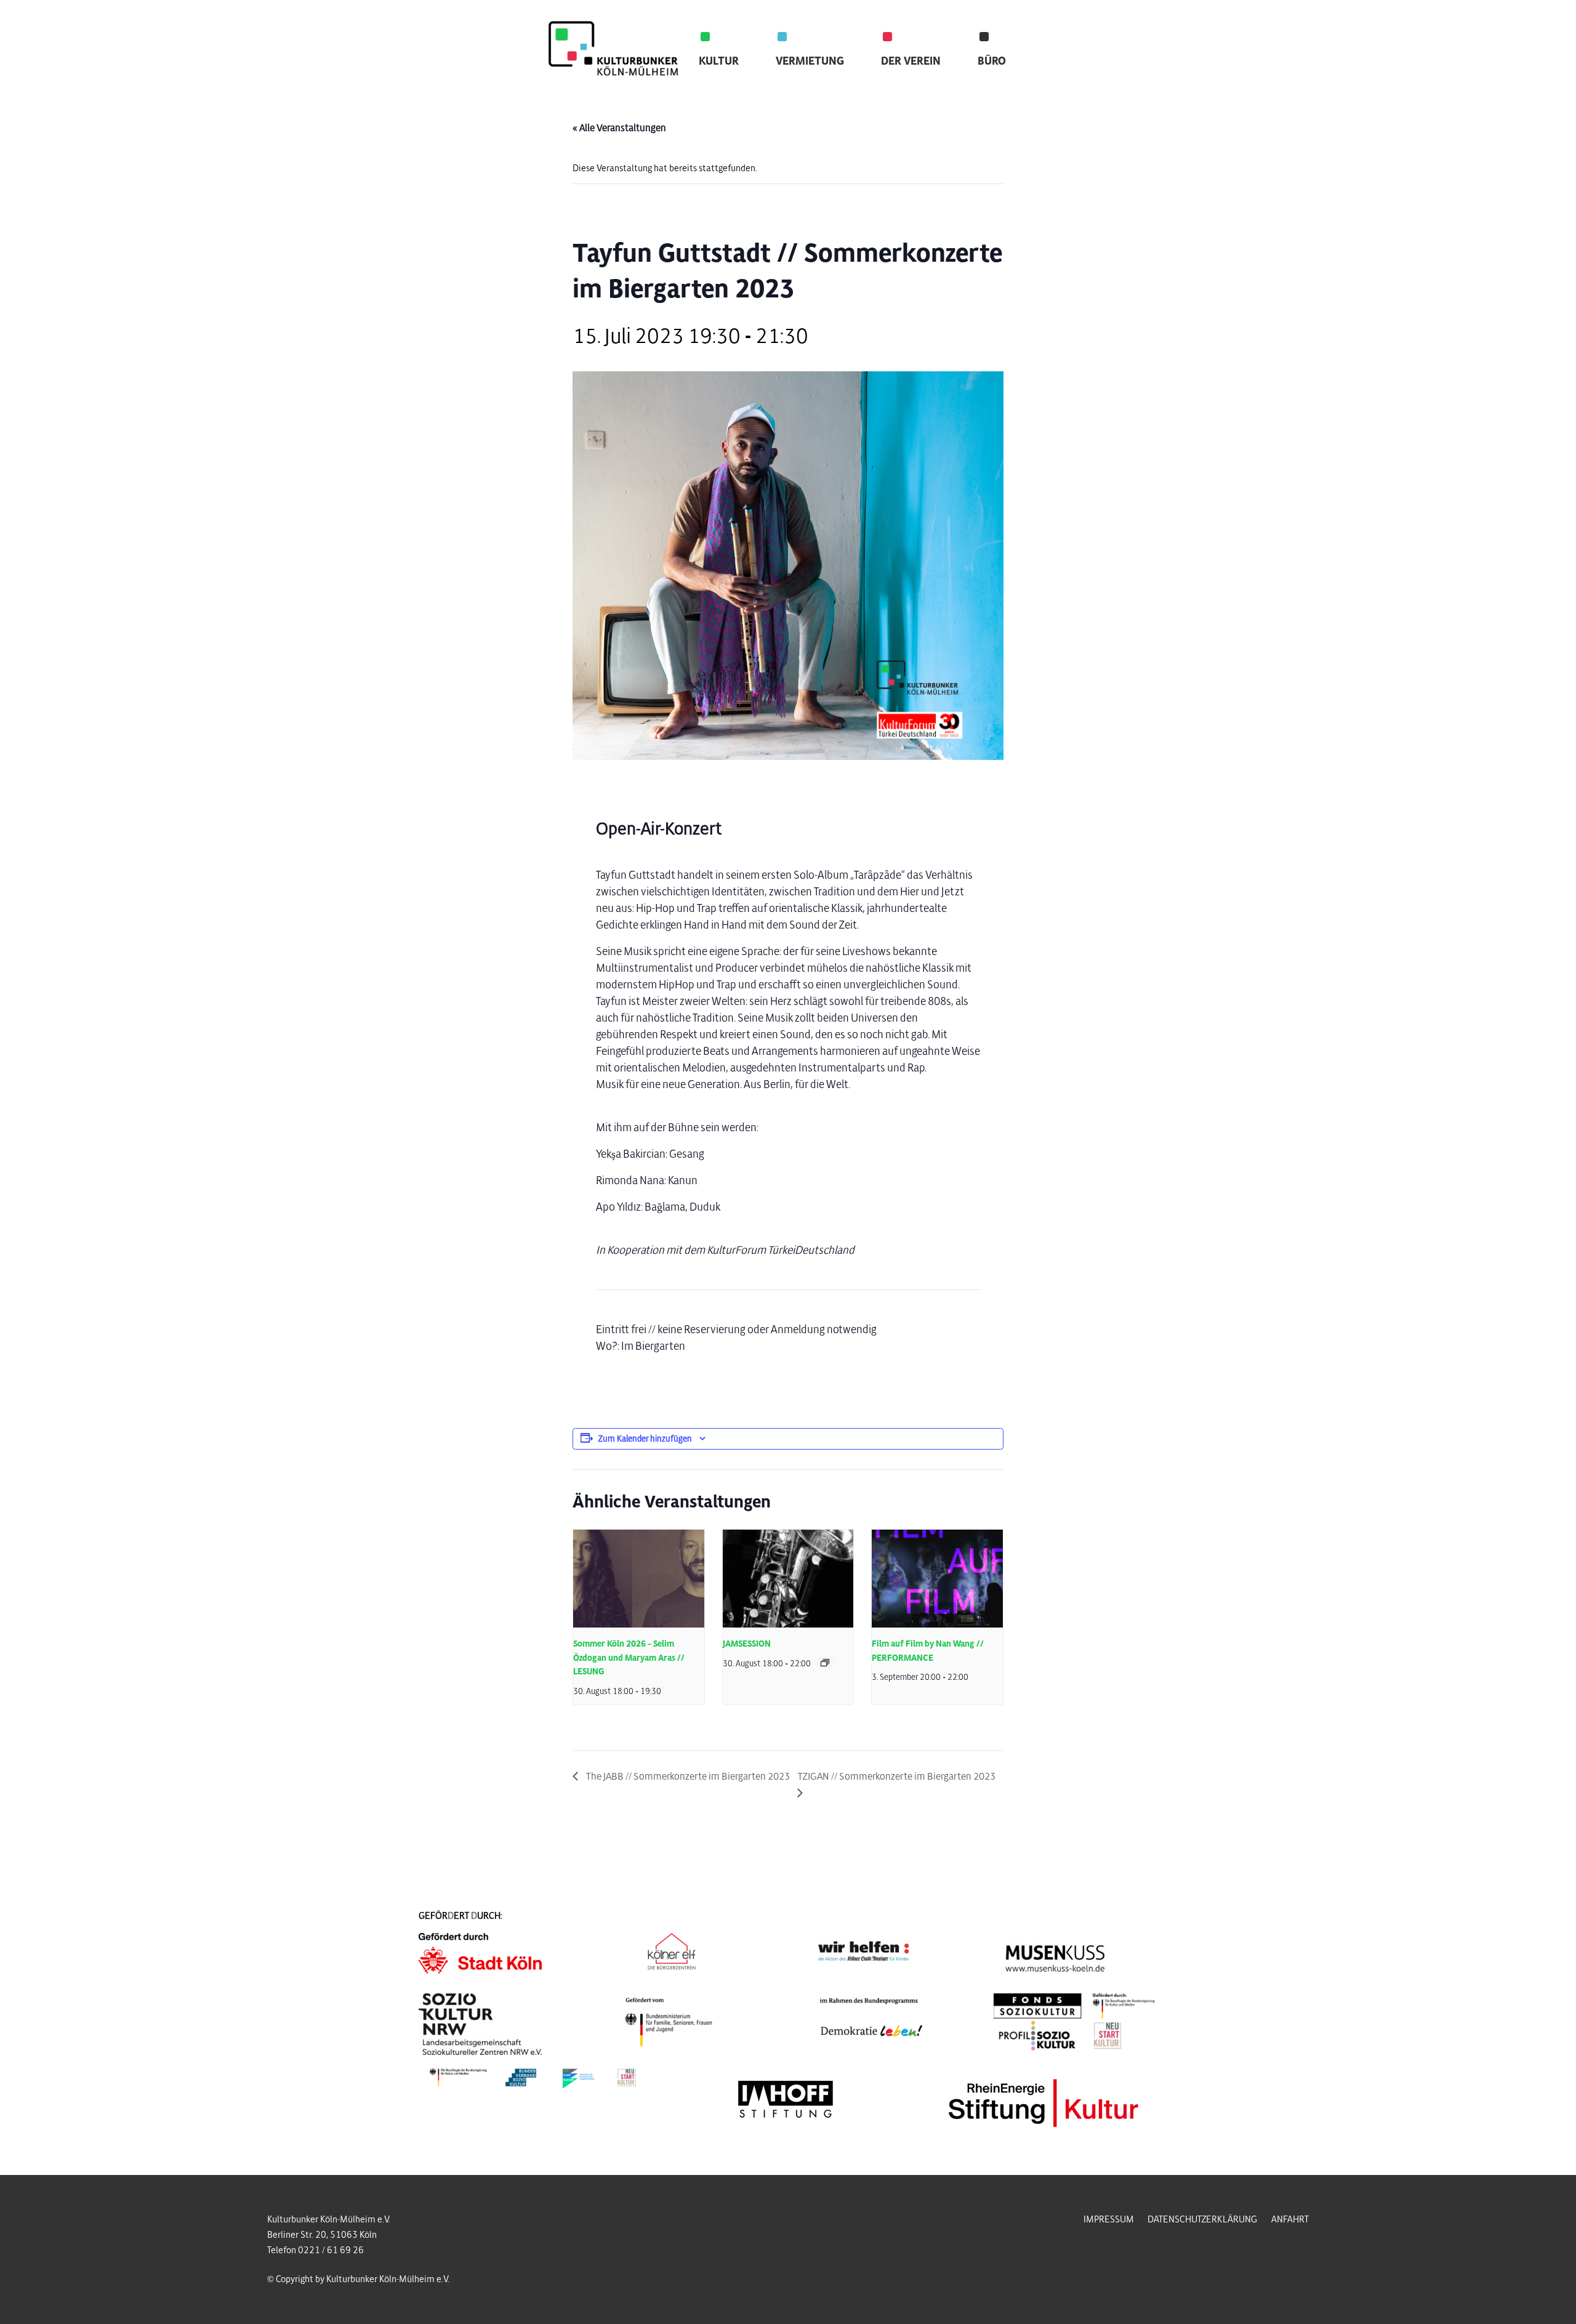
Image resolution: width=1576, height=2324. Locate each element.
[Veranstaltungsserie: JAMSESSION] (825, 1663)
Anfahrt (1290, 2219)
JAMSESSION (747, 1644)
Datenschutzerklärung (1202, 2219)
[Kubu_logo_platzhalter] (616, 52)
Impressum (1109, 2219)
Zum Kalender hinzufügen (645, 1439)
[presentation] (639, 1579)
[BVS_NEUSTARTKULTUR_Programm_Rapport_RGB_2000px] (533, 2078)
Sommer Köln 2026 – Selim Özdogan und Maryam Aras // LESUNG (629, 1658)
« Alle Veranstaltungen (619, 128)
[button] (749, 61)
